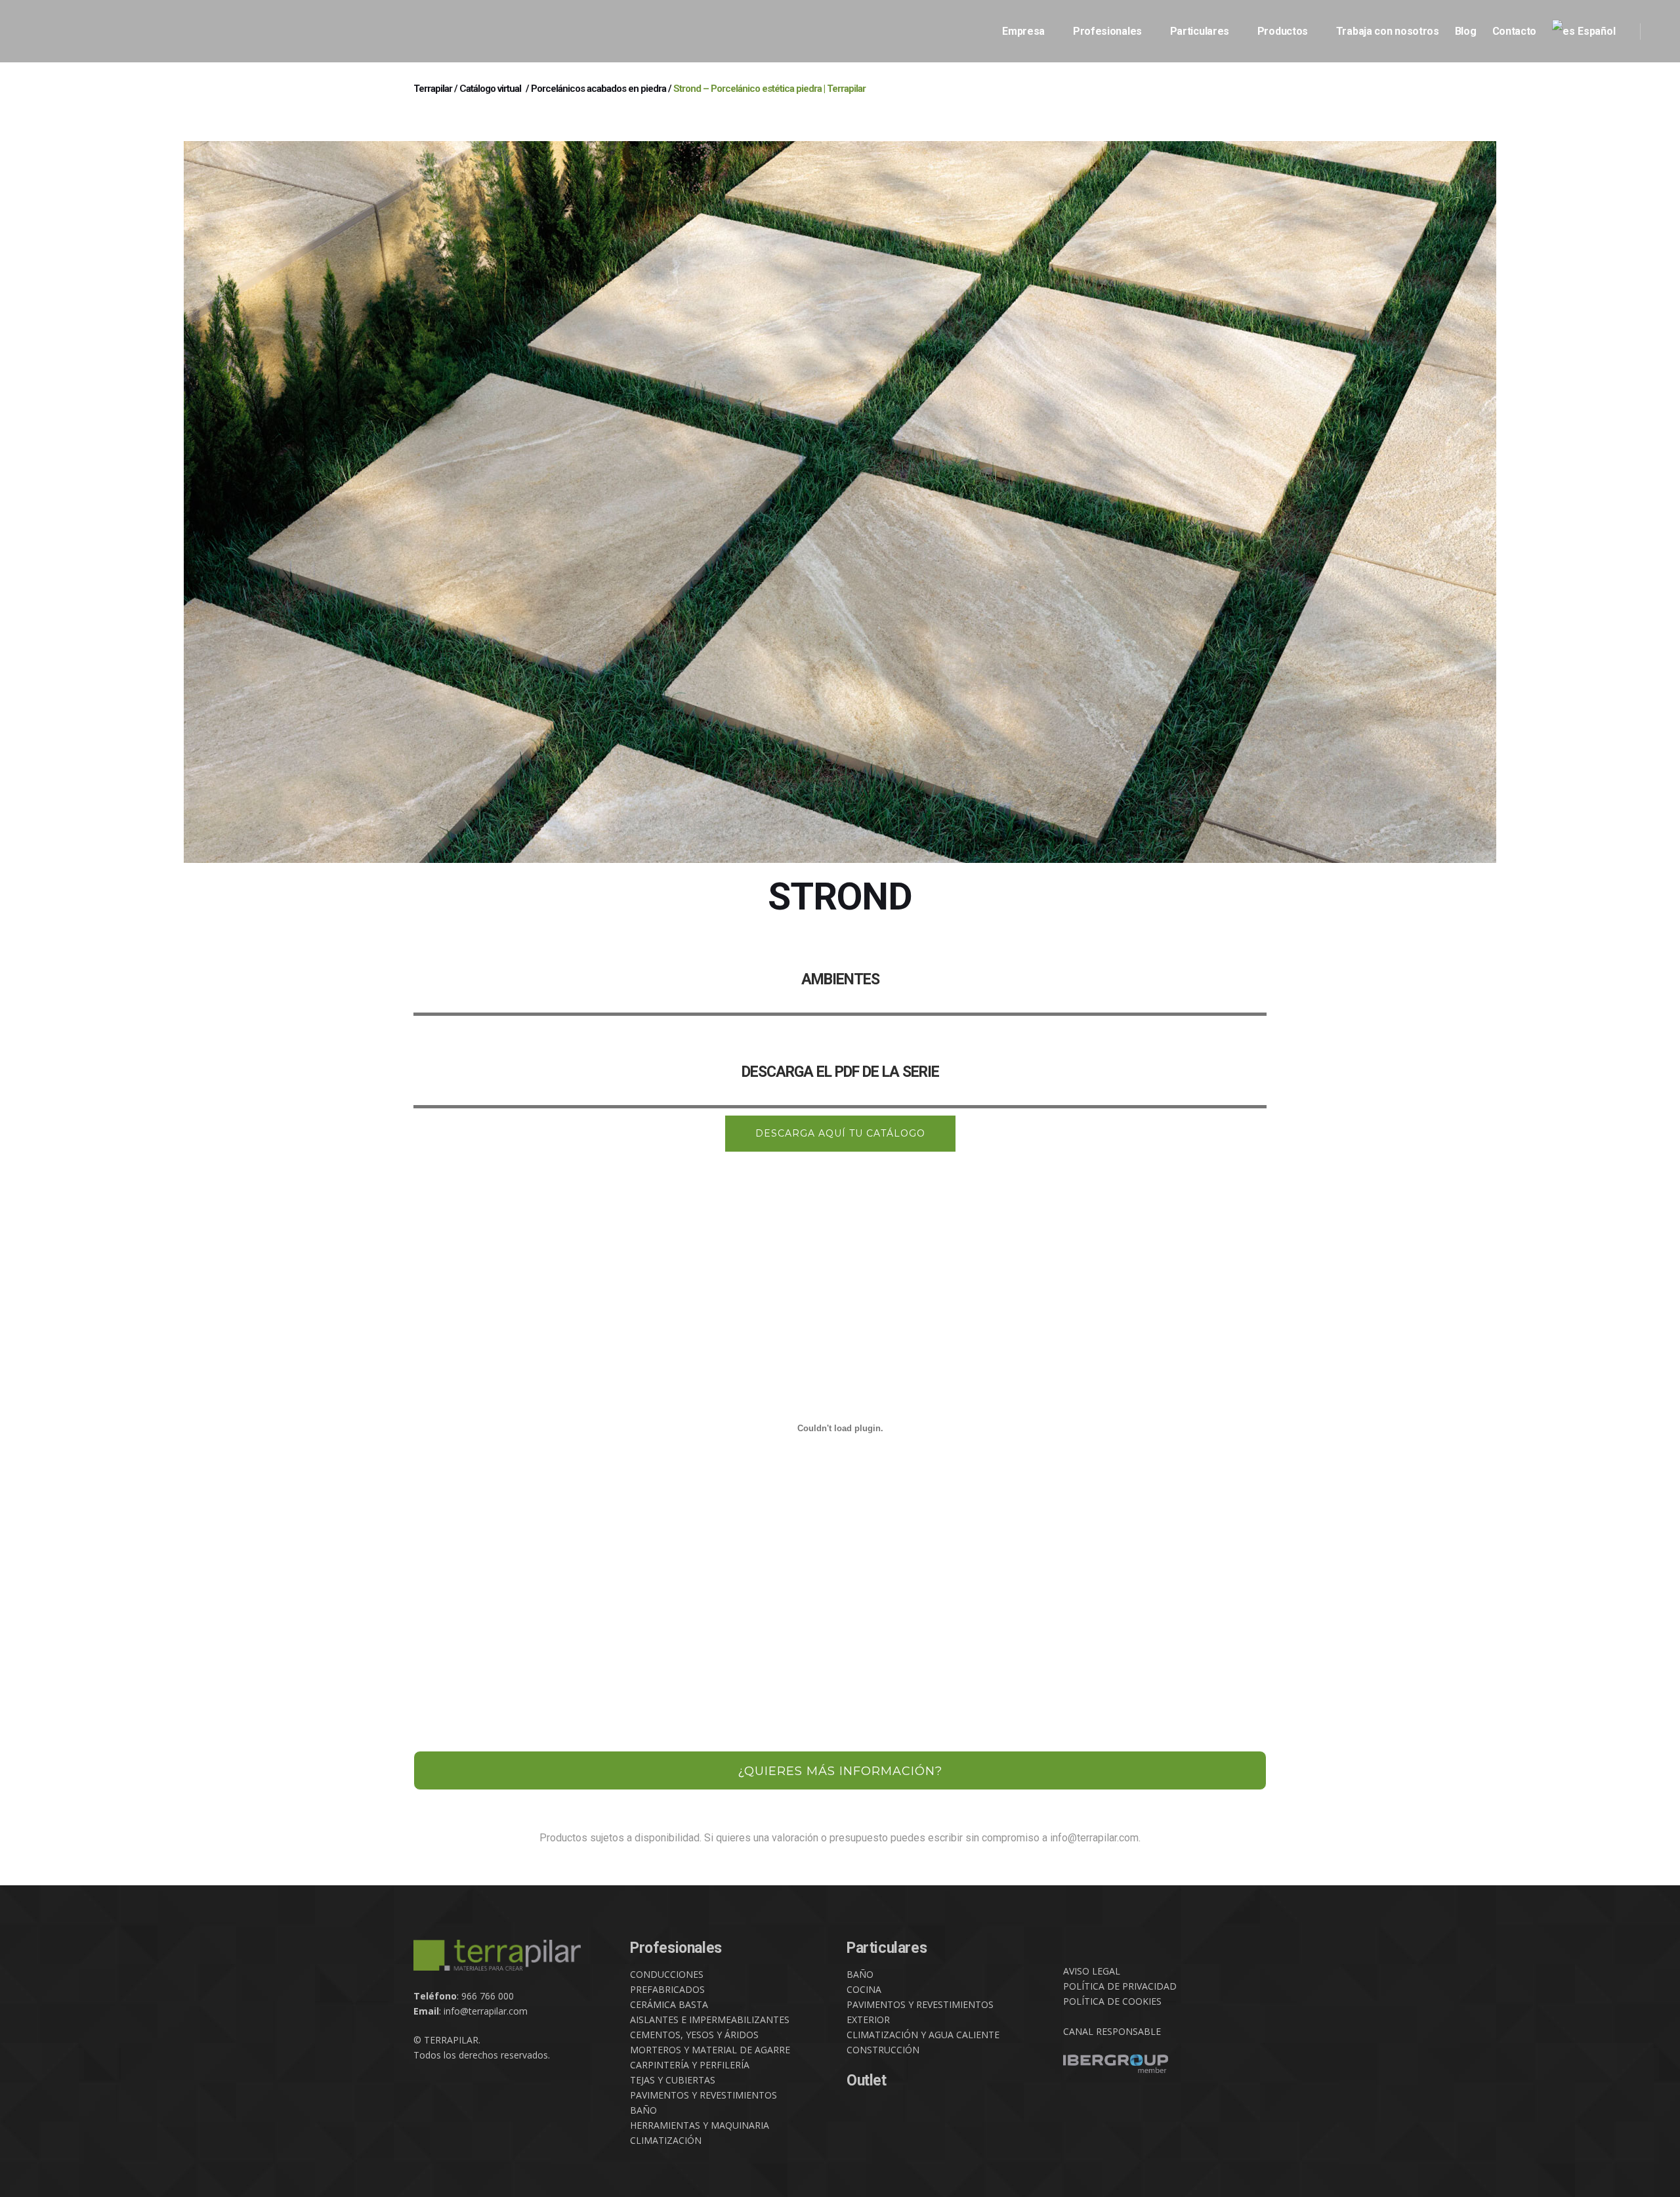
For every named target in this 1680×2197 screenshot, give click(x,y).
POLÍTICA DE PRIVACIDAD (1120, 1986)
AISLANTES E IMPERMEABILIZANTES (710, 2019)
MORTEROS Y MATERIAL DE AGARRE (710, 2050)
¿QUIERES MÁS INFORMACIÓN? (840, 1771)
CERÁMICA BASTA (669, 2004)
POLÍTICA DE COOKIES (1112, 2001)
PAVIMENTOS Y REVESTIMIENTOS (703, 2095)
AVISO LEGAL (1092, 1971)
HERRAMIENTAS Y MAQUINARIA (700, 2125)
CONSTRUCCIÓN (883, 2050)
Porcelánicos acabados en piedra (598, 89)
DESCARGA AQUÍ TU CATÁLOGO (840, 1133)
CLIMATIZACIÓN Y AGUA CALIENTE (923, 2035)
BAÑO (643, 2110)
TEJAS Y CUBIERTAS (673, 2080)
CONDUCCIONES (667, 1974)
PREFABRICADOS (667, 1989)
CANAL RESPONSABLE (1112, 2031)
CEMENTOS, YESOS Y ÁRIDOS (694, 2035)
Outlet (867, 2081)
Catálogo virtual (490, 89)
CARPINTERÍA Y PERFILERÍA (690, 2065)
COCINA (864, 1989)
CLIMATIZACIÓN (666, 2140)
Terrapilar (433, 89)
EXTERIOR (868, 2019)
